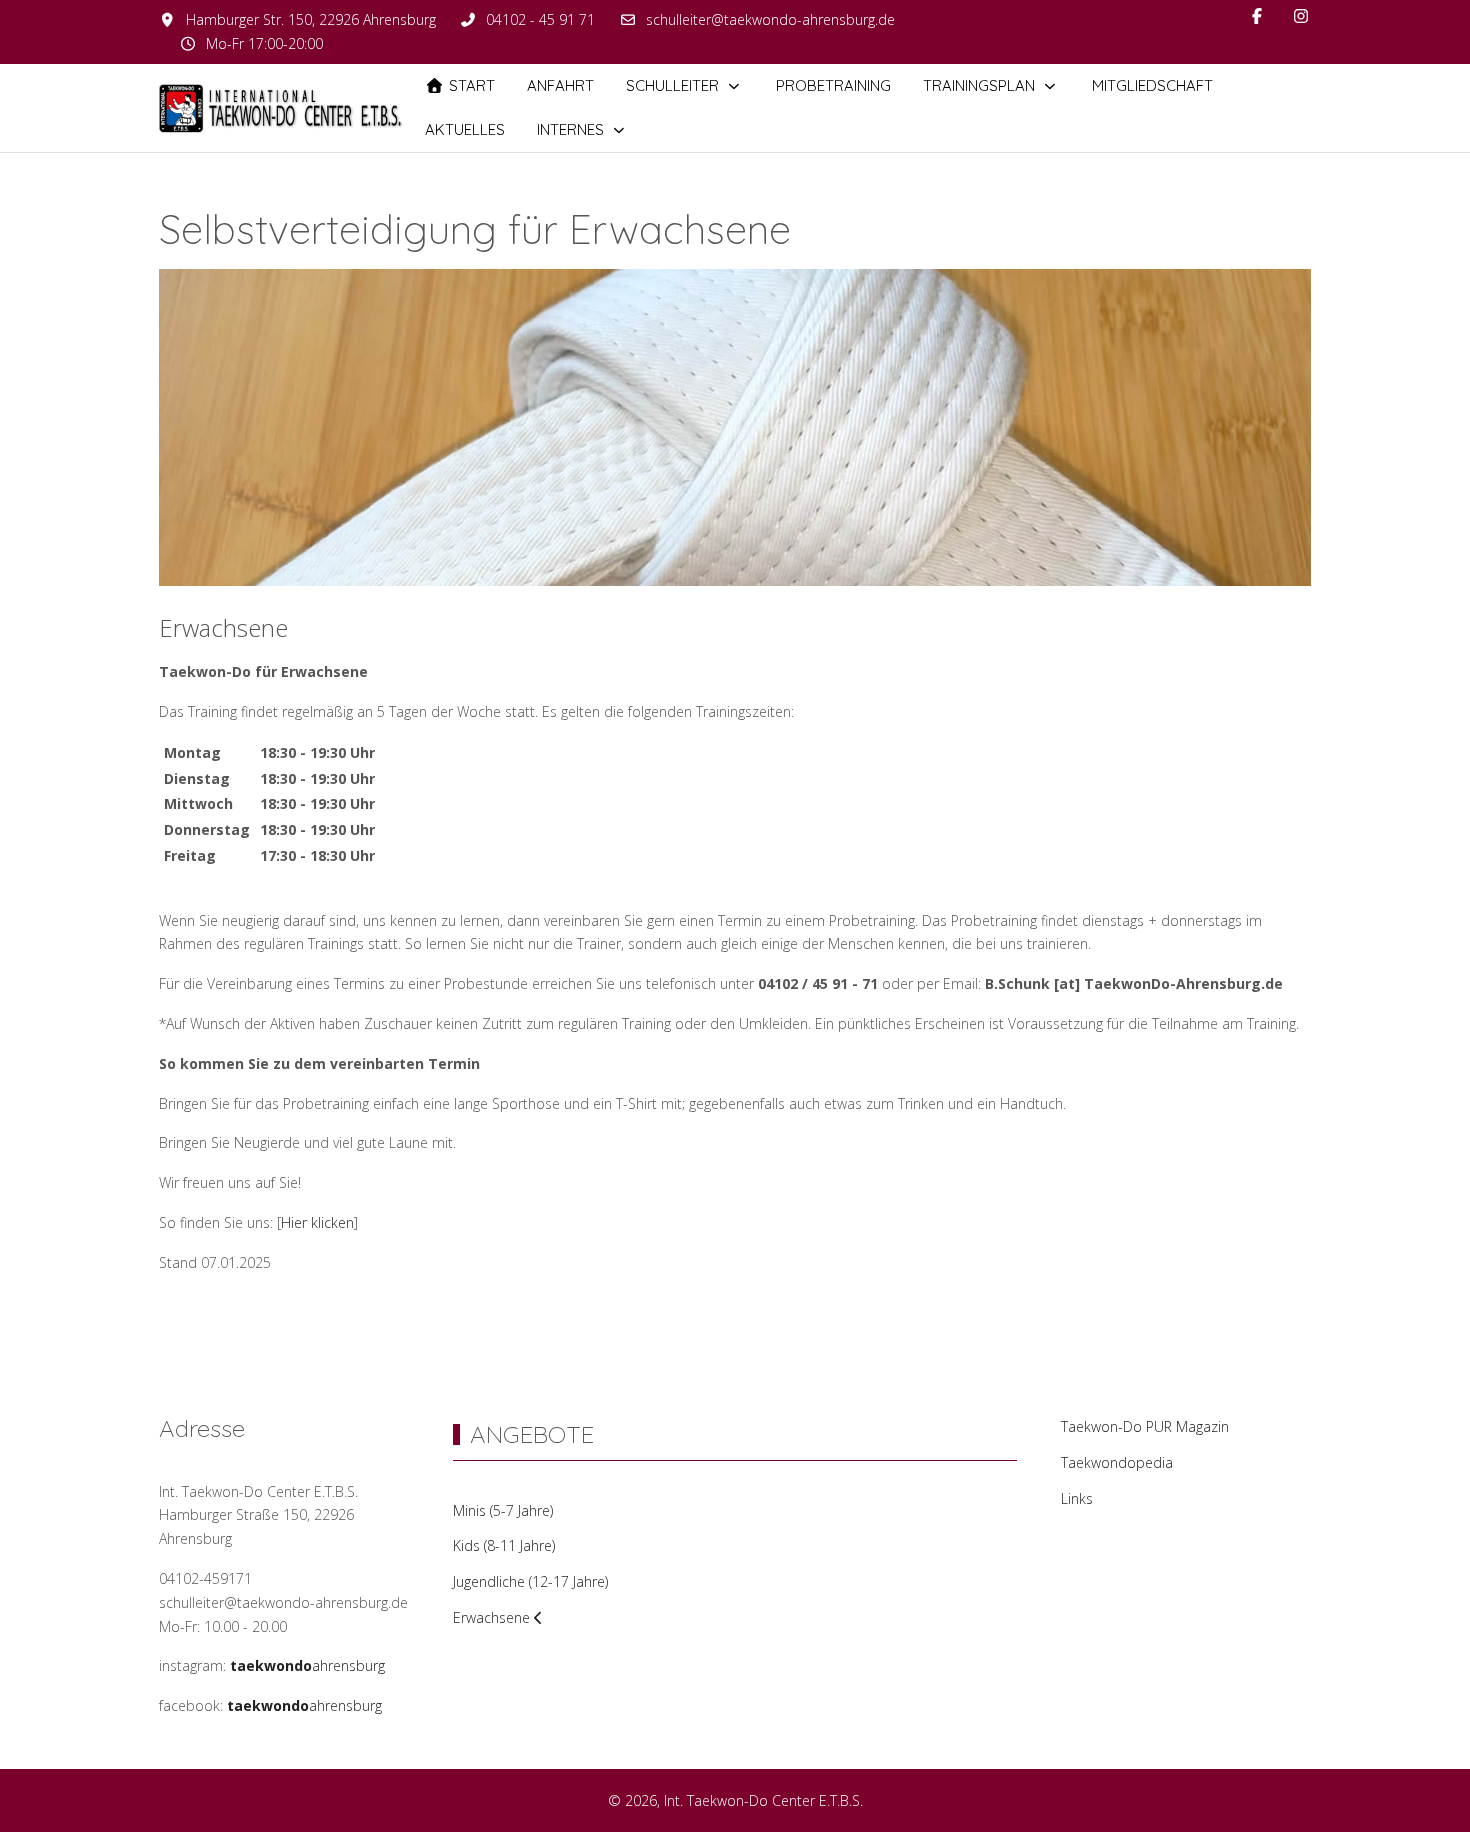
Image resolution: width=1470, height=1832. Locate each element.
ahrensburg (307, 1665)
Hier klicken (317, 1222)
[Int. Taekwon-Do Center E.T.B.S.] (284, 108)
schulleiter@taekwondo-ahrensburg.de (770, 19)
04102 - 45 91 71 (540, 19)
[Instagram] (1301, 16)
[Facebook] (1257, 16)
